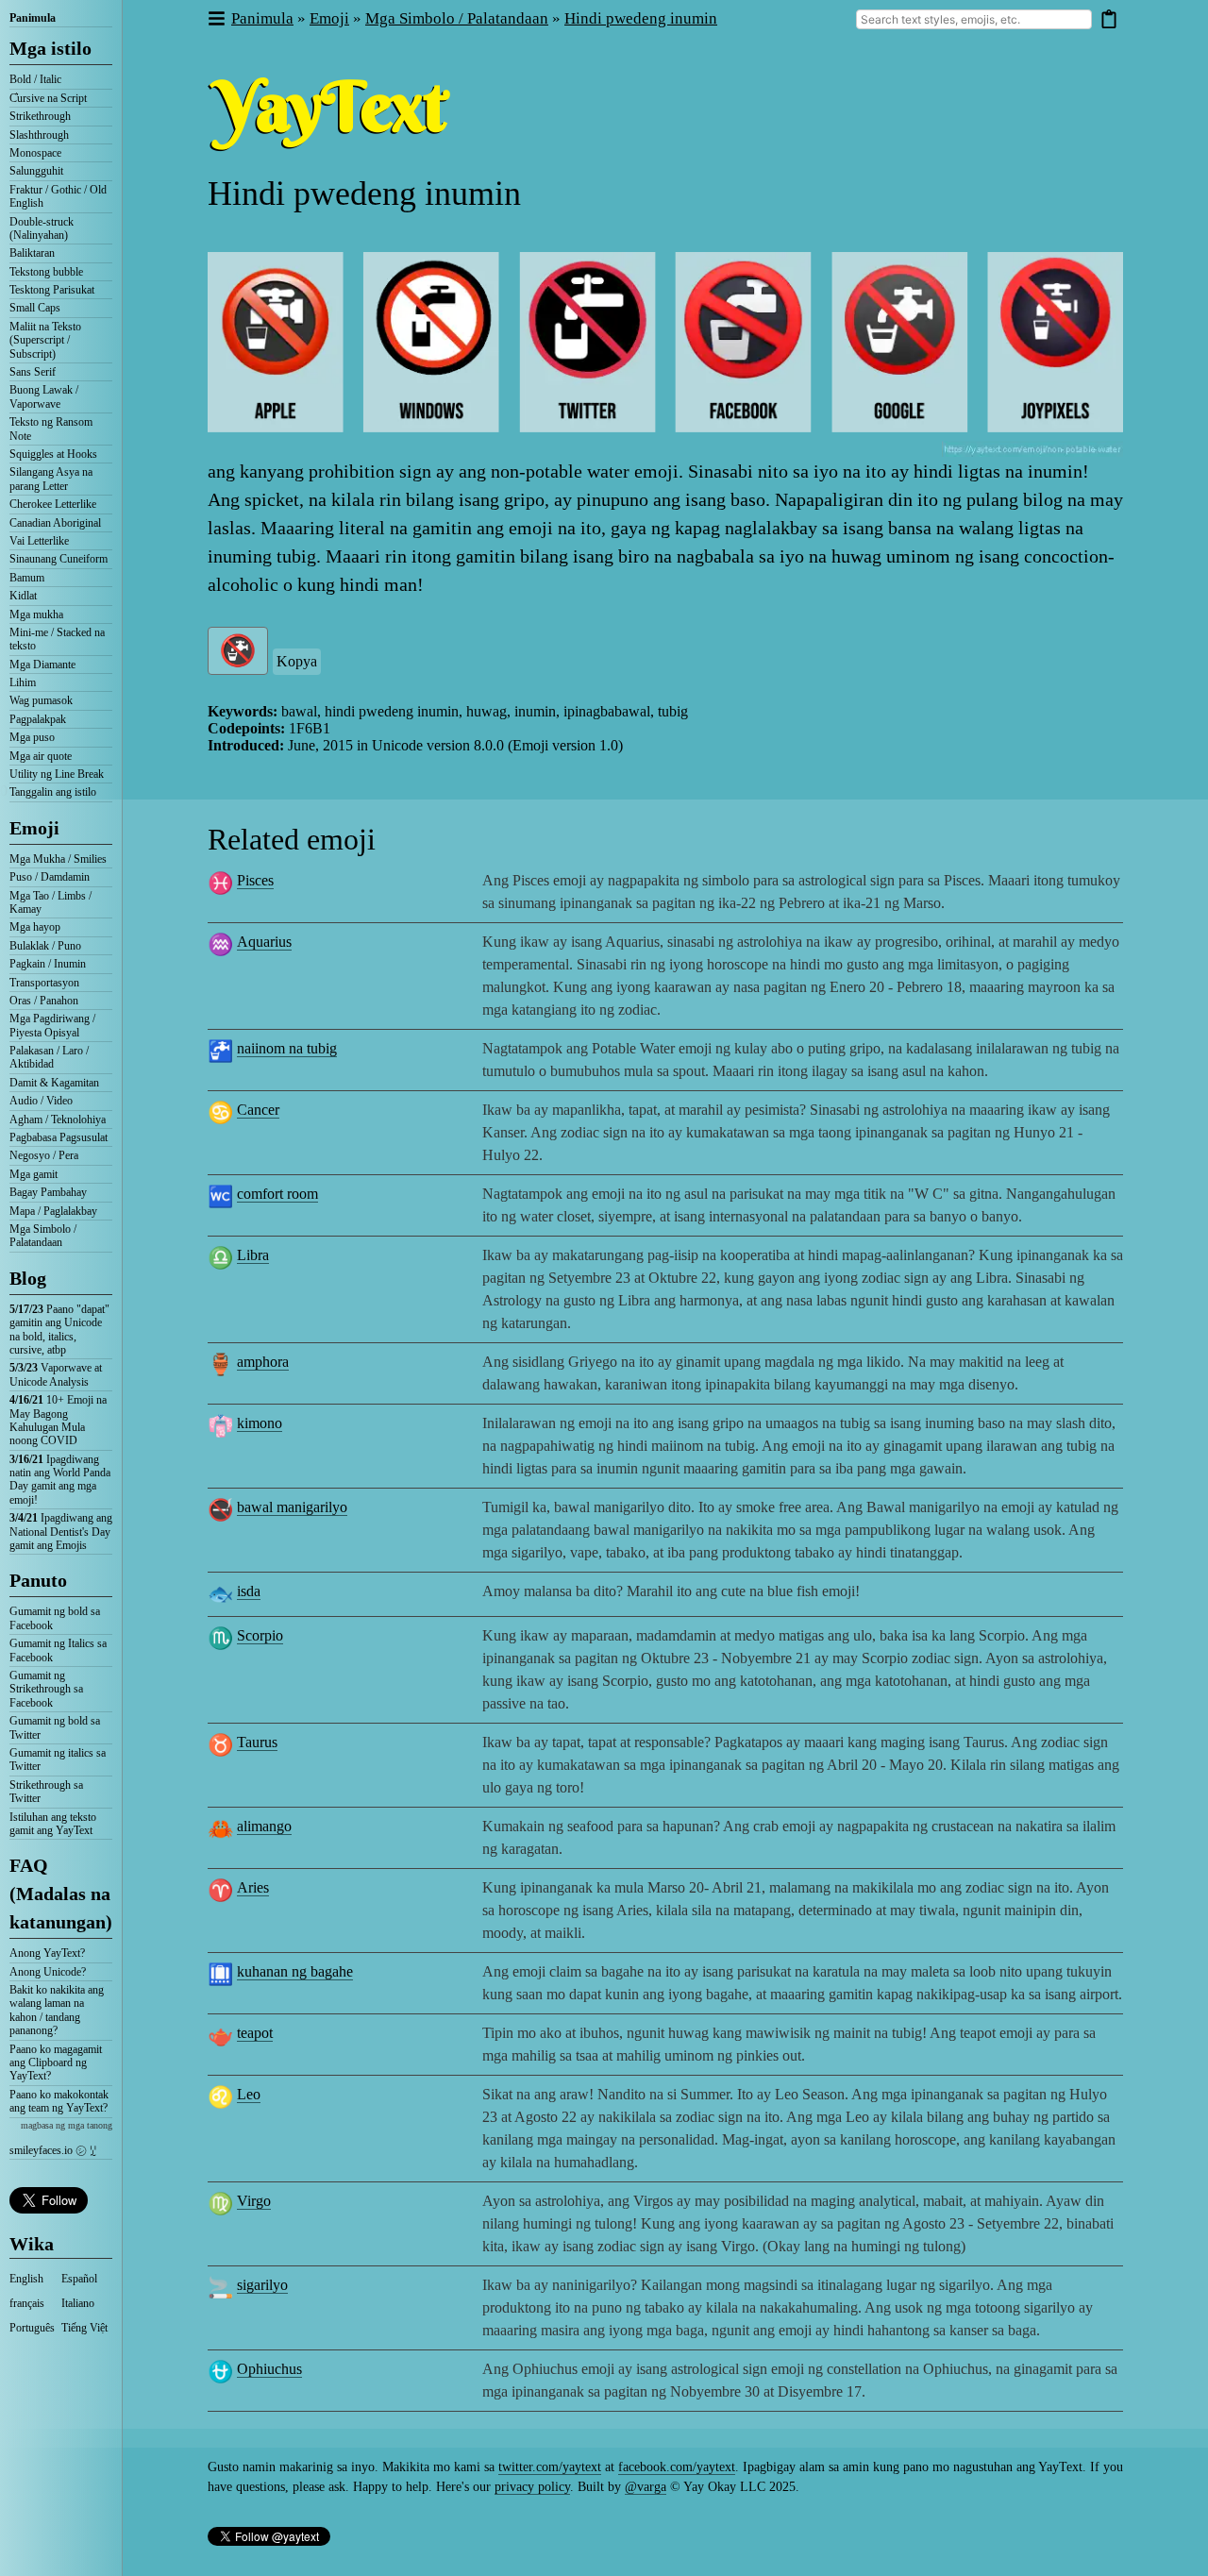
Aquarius (264, 942)
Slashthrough (39, 135)
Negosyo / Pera (44, 1155)
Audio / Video (41, 1101)
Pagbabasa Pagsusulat (59, 1137)
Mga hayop (35, 927)
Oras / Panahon (44, 1001)
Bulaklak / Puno (45, 946)
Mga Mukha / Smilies (58, 859)
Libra (253, 1255)
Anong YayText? (47, 1953)
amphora (263, 1362)
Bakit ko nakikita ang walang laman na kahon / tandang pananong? (57, 2010)
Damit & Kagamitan (54, 1083)
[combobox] (974, 19)
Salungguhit (36, 171)
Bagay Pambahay (48, 1192)
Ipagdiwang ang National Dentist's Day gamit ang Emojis (61, 1532)
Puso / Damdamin (50, 877)
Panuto (38, 1580)
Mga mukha (36, 615)
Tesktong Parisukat (52, 290)
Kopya (297, 661)
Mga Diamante (42, 665)
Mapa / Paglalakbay (53, 1211)
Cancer (258, 1110)
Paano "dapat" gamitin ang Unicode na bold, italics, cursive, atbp (59, 1330)
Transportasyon (44, 983)
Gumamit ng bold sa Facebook (55, 1618)
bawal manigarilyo (292, 1507)
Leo (249, 2094)
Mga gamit (34, 1174)
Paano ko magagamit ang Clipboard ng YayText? (56, 2063)
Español (79, 2279)
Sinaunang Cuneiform (59, 559)
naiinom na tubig (287, 1048)
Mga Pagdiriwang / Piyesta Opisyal (52, 1025)
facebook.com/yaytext (677, 2467)
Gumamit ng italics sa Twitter (58, 1759)
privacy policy (532, 2487)
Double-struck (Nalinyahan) (42, 228)
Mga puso (32, 737)
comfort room (277, 1194)
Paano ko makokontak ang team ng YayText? (59, 2101)
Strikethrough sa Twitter (46, 1792)
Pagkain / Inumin (48, 964)
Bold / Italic (35, 79)
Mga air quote (41, 756)
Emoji (34, 828)
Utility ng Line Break (57, 774)
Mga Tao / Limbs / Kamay (50, 902)
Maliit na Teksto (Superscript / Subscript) (45, 340)
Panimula (33, 18)
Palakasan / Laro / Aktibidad (49, 1057)
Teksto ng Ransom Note (51, 429)
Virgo (254, 2201)
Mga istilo (50, 48)
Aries (253, 1887)
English (26, 2279)
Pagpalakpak (38, 719)
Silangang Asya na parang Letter (51, 479)
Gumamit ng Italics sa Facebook (58, 1650)
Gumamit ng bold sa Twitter (55, 1727)
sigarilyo (262, 2285)
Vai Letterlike (39, 541)
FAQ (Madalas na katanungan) (61, 1894)
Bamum (27, 578)
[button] (216, 19)
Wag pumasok (41, 700)
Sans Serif (33, 372)
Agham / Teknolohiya (58, 1120)
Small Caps (35, 308)
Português (32, 2328)
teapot (255, 2033)
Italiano (78, 2303)
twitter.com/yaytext (550, 2467)
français (27, 2303)
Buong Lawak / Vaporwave (44, 396)
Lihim (23, 682)
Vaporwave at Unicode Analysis (56, 1374)
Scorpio (260, 1635)
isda (249, 1591)
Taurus (257, 1742)
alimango (264, 1826)
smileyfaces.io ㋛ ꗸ (53, 2150)
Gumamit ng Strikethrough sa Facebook (46, 1689)
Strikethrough (40, 116)
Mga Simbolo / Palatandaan (43, 1236)
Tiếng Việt (84, 2328)
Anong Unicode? (48, 1972)
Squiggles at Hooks (53, 454)
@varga (646, 2487)
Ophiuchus (269, 2369)
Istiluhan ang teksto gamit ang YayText (53, 1824)
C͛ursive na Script (48, 98)
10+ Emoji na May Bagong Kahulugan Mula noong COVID (58, 1420)
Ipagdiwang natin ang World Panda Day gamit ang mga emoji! (60, 1480)
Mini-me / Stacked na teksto (57, 639)
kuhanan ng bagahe (295, 1971)
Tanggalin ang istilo (53, 792)
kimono (260, 1423)
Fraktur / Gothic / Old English (58, 196)
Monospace (35, 153)
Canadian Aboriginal (55, 523)
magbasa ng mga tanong (67, 2125)
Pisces (255, 880)
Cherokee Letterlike (53, 504)
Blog (28, 1278)
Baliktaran (32, 253)
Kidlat (23, 596)
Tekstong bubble (46, 272)
